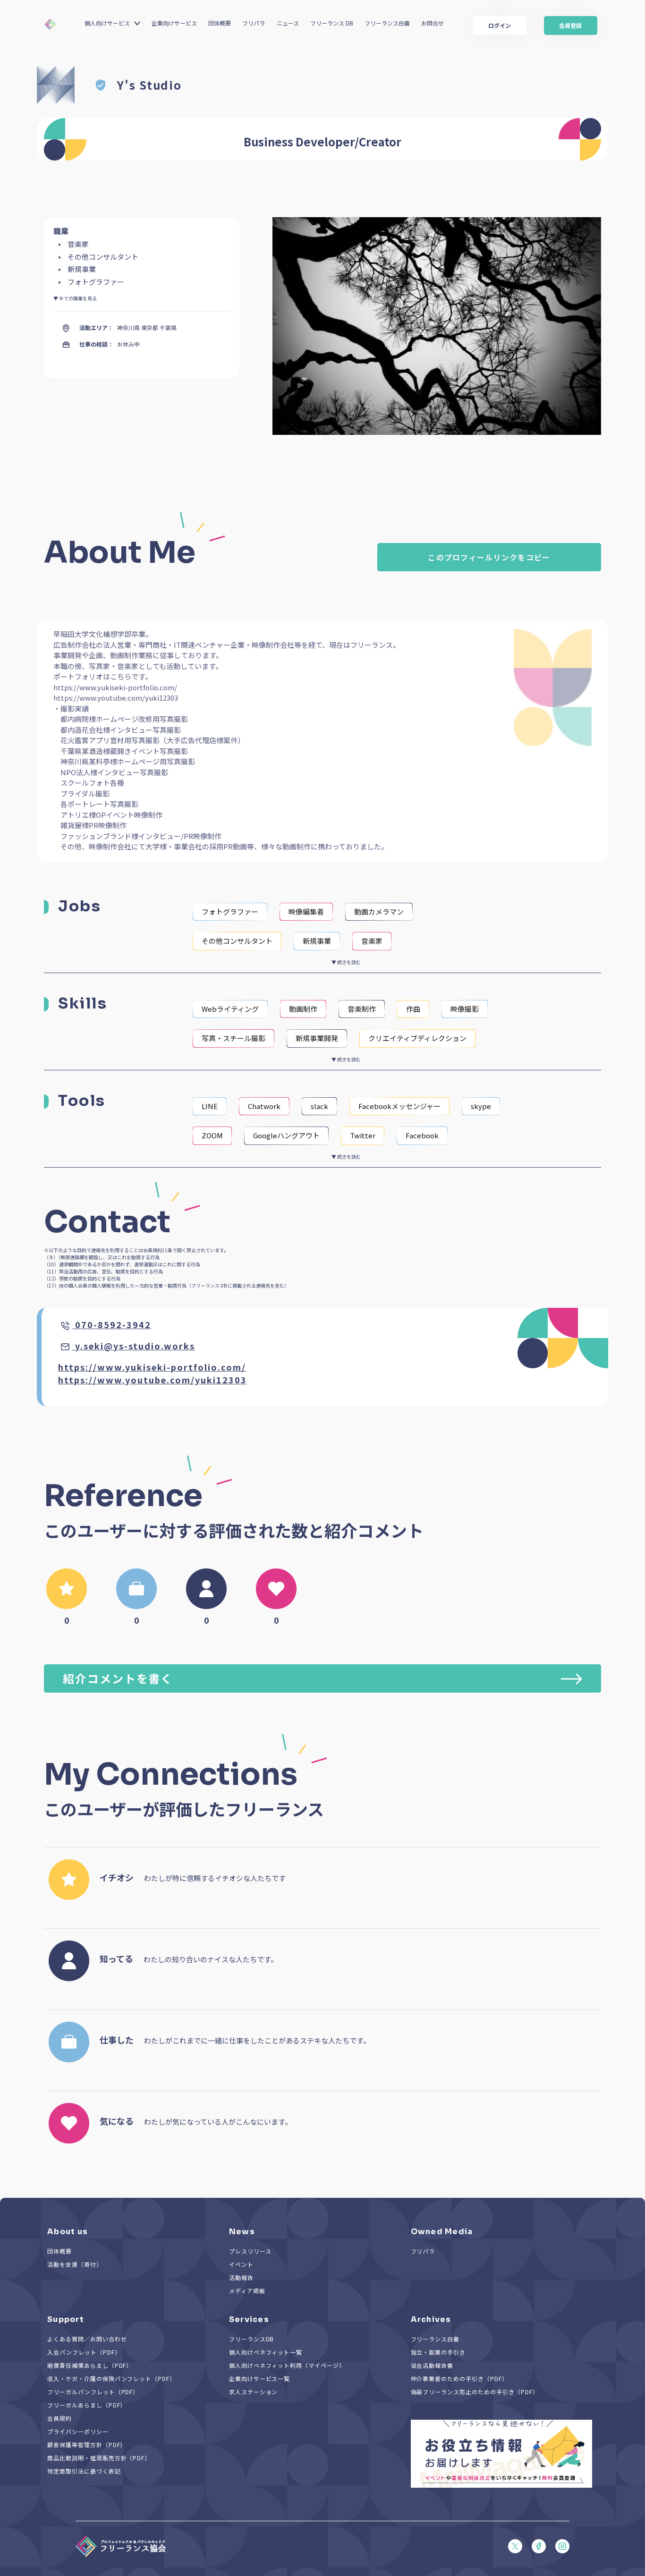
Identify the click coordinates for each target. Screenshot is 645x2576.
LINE (210, 1106)
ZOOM (212, 1135)
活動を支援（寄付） (75, 2264)
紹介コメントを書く (118, 1678)
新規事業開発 (317, 1038)
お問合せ (433, 23)
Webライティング (230, 1009)
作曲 (413, 1009)
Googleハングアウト (286, 1135)
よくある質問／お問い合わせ (87, 2339)
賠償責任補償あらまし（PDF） (90, 2365)
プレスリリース (250, 2251)
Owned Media (442, 2232)
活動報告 (241, 2277)
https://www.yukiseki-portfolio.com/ (152, 1367)
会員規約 (59, 2418)
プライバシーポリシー (78, 2431)
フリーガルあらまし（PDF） (87, 2405)
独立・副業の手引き (438, 2352)
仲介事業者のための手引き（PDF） (459, 2378)
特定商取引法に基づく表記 (84, 2471)
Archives (431, 2319)
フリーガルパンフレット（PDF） (93, 2392)
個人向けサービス (107, 23)
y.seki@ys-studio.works (135, 1346)
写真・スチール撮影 (233, 1038)
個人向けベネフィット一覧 (266, 2352)
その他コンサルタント (237, 941)
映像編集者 (306, 911)
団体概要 (220, 23)
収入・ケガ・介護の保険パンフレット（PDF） (111, 2378)
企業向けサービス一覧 (260, 2378)
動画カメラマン (379, 911)
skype (481, 1106)
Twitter (363, 1135)
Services (249, 2319)
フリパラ (254, 23)
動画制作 (303, 1009)
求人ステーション (254, 2392)
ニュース (288, 23)
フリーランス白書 (387, 23)
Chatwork (264, 1106)
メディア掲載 (247, 2291)
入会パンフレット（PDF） (84, 2352)
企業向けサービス (174, 23)
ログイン (500, 25)
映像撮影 (465, 1009)
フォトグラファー (230, 911)
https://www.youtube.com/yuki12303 (153, 1380)
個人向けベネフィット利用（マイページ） (287, 2365)
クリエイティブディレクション (417, 1038)
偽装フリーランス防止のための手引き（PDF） (475, 2392)
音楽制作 (362, 1009)
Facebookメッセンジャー (399, 1106)
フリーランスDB (252, 2339)
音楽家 (372, 941)
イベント (241, 2264)
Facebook (422, 1135)
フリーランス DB (332, 23)
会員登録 (570, 25)
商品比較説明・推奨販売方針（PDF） (99, 2458)
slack (319, 1106)
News (242, 2232)
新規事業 (317, 941)
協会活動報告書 (432, 2365)
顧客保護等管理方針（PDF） (87, 2445)
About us (68, 2232)
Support (66, 2319)
